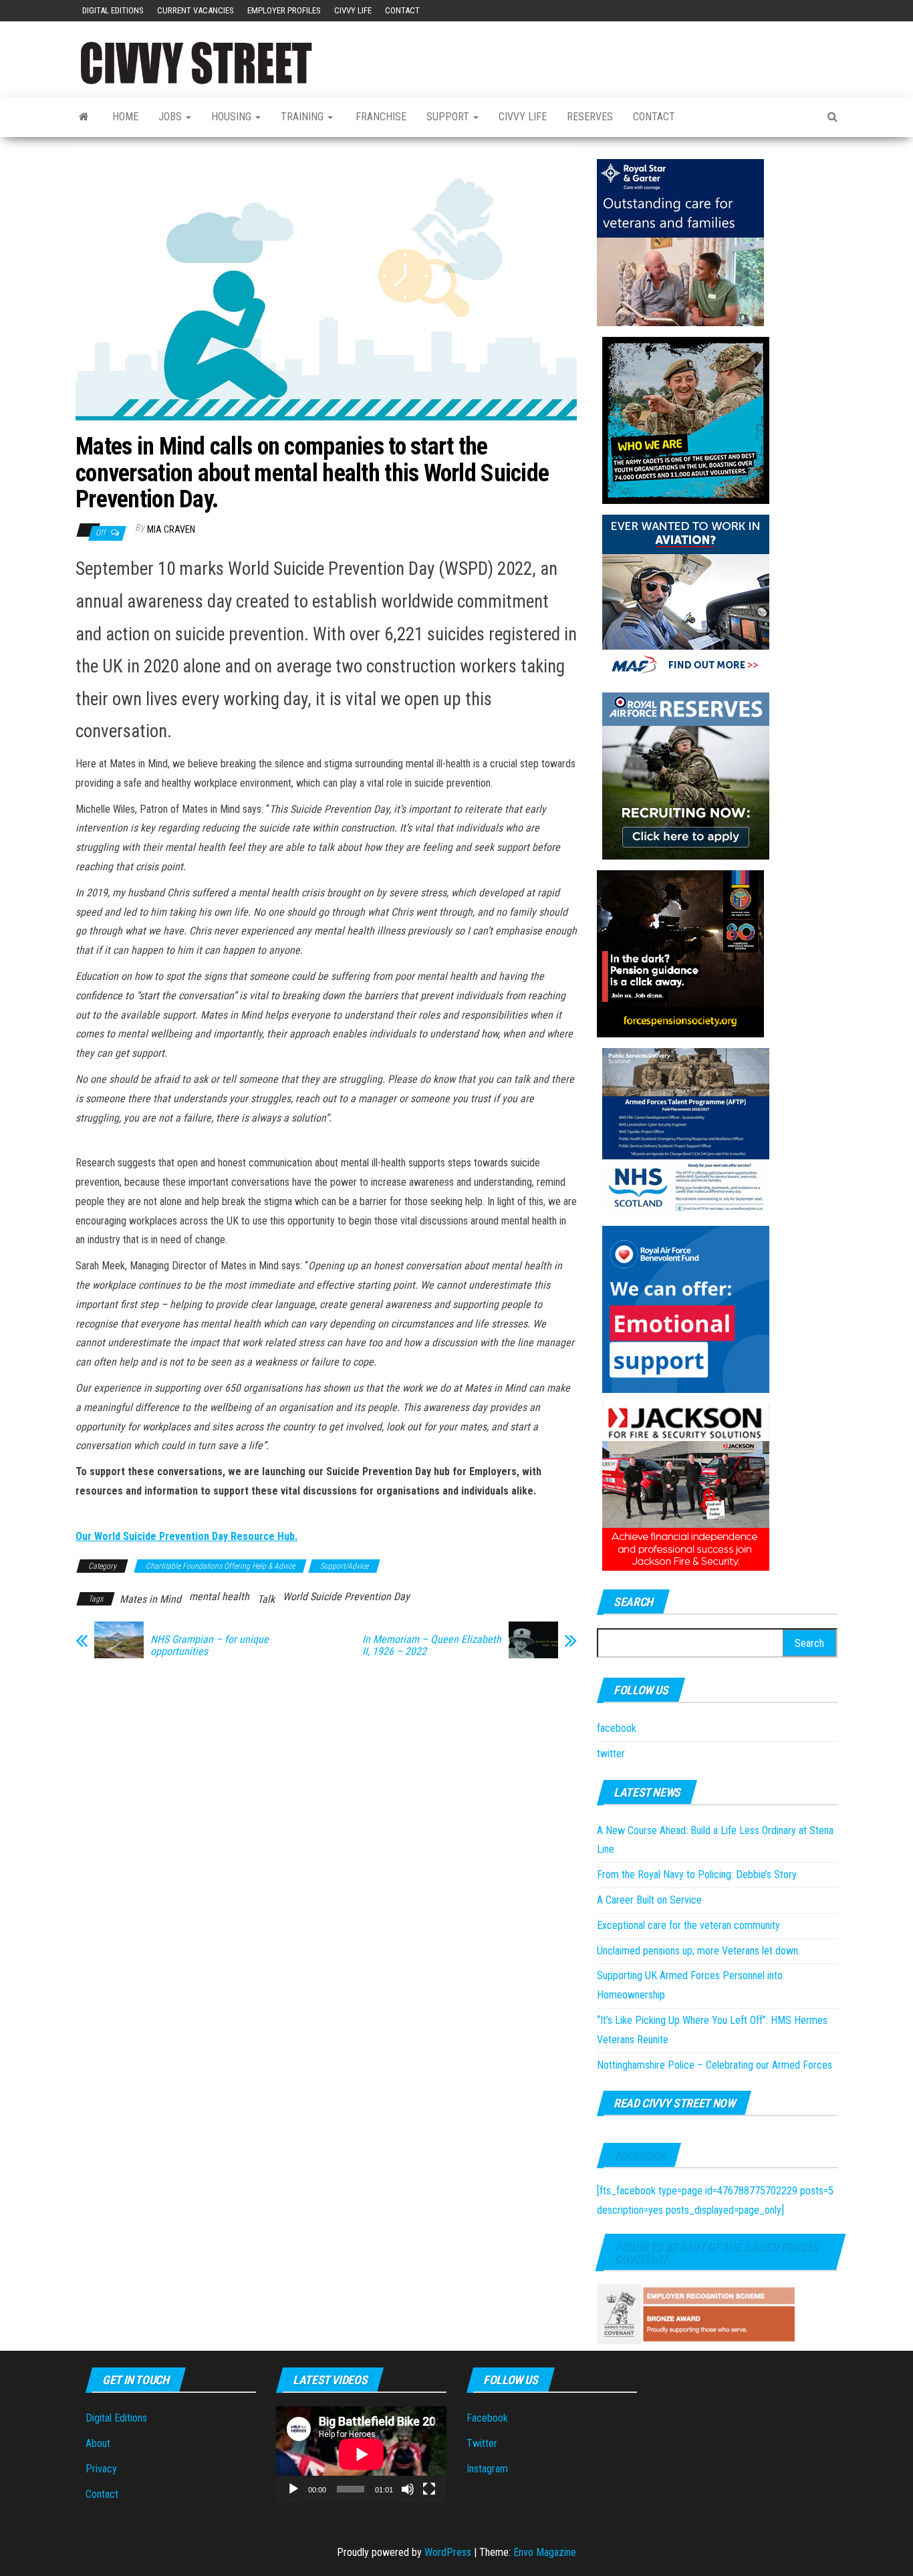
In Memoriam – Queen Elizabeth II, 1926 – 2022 (432, 1646)
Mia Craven (171, 529)
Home (125, 117)
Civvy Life (353, 10)
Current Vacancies (195, 10)
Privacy (101, 2469)
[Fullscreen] (429, 2489)
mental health (219, 1596)
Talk (266, 1599)
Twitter (482, 2443)
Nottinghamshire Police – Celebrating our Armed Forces (714, 2065)
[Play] (293, 2489)
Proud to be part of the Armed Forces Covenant (715, 2252)
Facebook (639, 2155)
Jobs (171, 117)
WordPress (448, 2552)
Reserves (590, 117)
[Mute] (408, 2489)
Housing (233, 117)
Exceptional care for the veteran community (688, 1925)
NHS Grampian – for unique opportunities (210, 1646)
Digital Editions (113, 10)
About (98, 2443)
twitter (611, 1754)
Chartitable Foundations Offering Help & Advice (220, 1566)
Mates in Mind (150, 1599)
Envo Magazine (545, 2552)
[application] (361, 2454)
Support (449, 117)
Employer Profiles (284, 10)
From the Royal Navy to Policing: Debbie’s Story (697, 1875)
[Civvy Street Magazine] (84, 117)
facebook (617, 1728)
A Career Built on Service (649, 1900)
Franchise (380, 117)
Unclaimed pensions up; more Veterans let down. (698, 1951)
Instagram (487, 2469)
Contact (402, 10)
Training (303, 117)
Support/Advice (344, 1566)
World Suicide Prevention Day (346, 1596)
